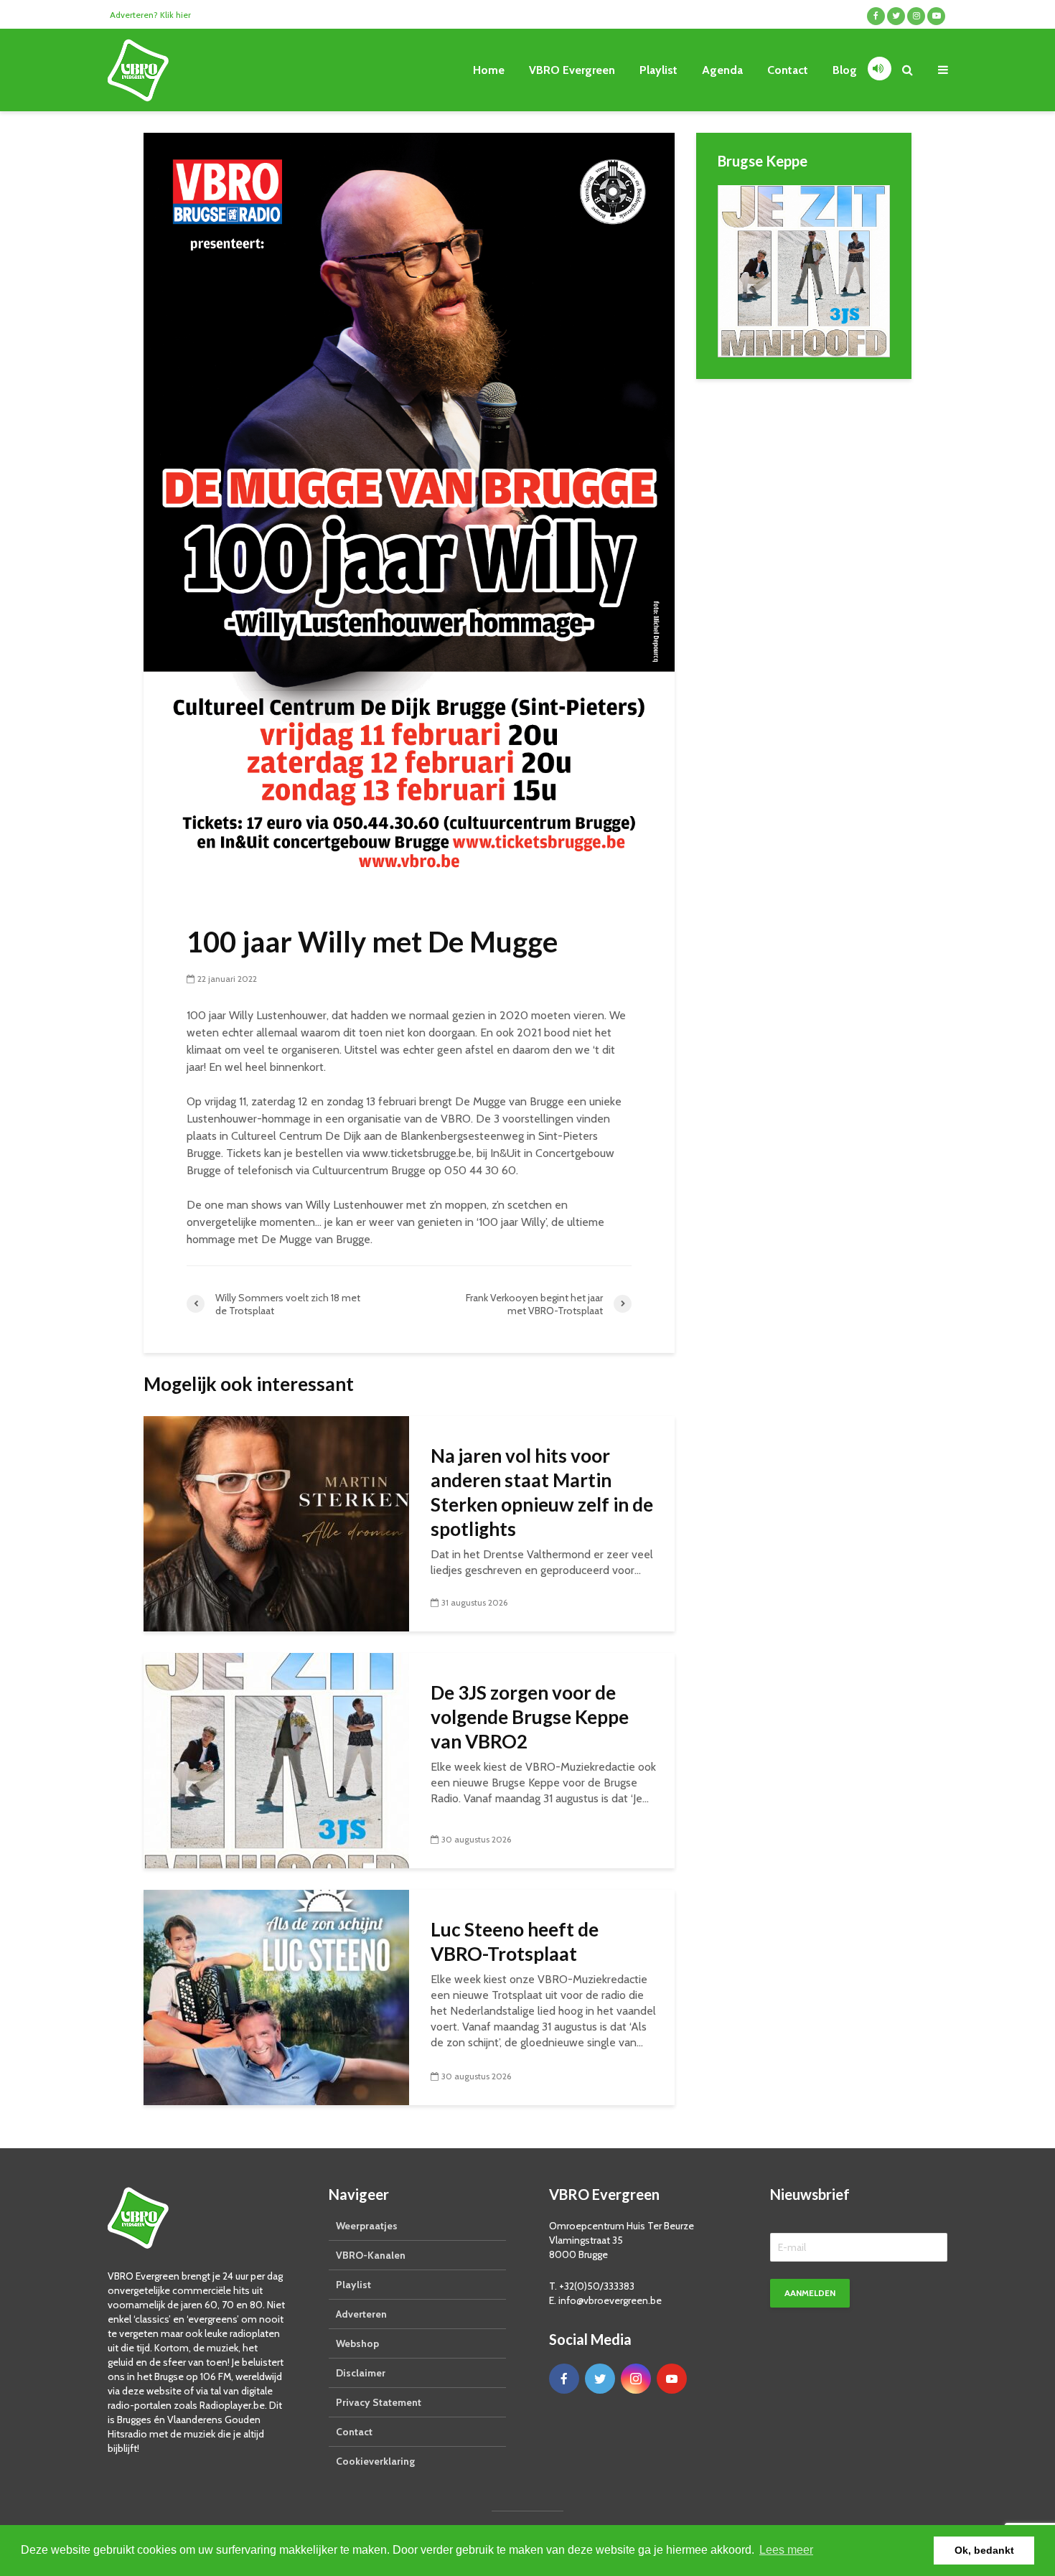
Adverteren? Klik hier (150, 15)
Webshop (357, 2343)
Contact (788, 70)
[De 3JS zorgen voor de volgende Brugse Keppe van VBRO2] (276, 1760)
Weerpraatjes (367, 2226)
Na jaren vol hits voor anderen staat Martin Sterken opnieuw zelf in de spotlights (542, 1492)
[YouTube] (672, 2379)
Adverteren (361, 2314)
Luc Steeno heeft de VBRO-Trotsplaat (515, 1942)
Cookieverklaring (375, 2461)
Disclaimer (361, 2373)
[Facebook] (564, 2379)
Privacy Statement (379, 2402)
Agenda (722, 70)
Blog (845, 70)
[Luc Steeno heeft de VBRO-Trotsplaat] (276, 1996)
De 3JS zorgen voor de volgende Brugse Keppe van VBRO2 (530, 1717)
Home (489, 70)
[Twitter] (600, 2379)
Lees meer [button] (786, 2550)
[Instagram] (636, 2379)
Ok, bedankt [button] (984, 2550)
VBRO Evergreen (572, 70)
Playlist (658, 70)
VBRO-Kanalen (371, 2255)
